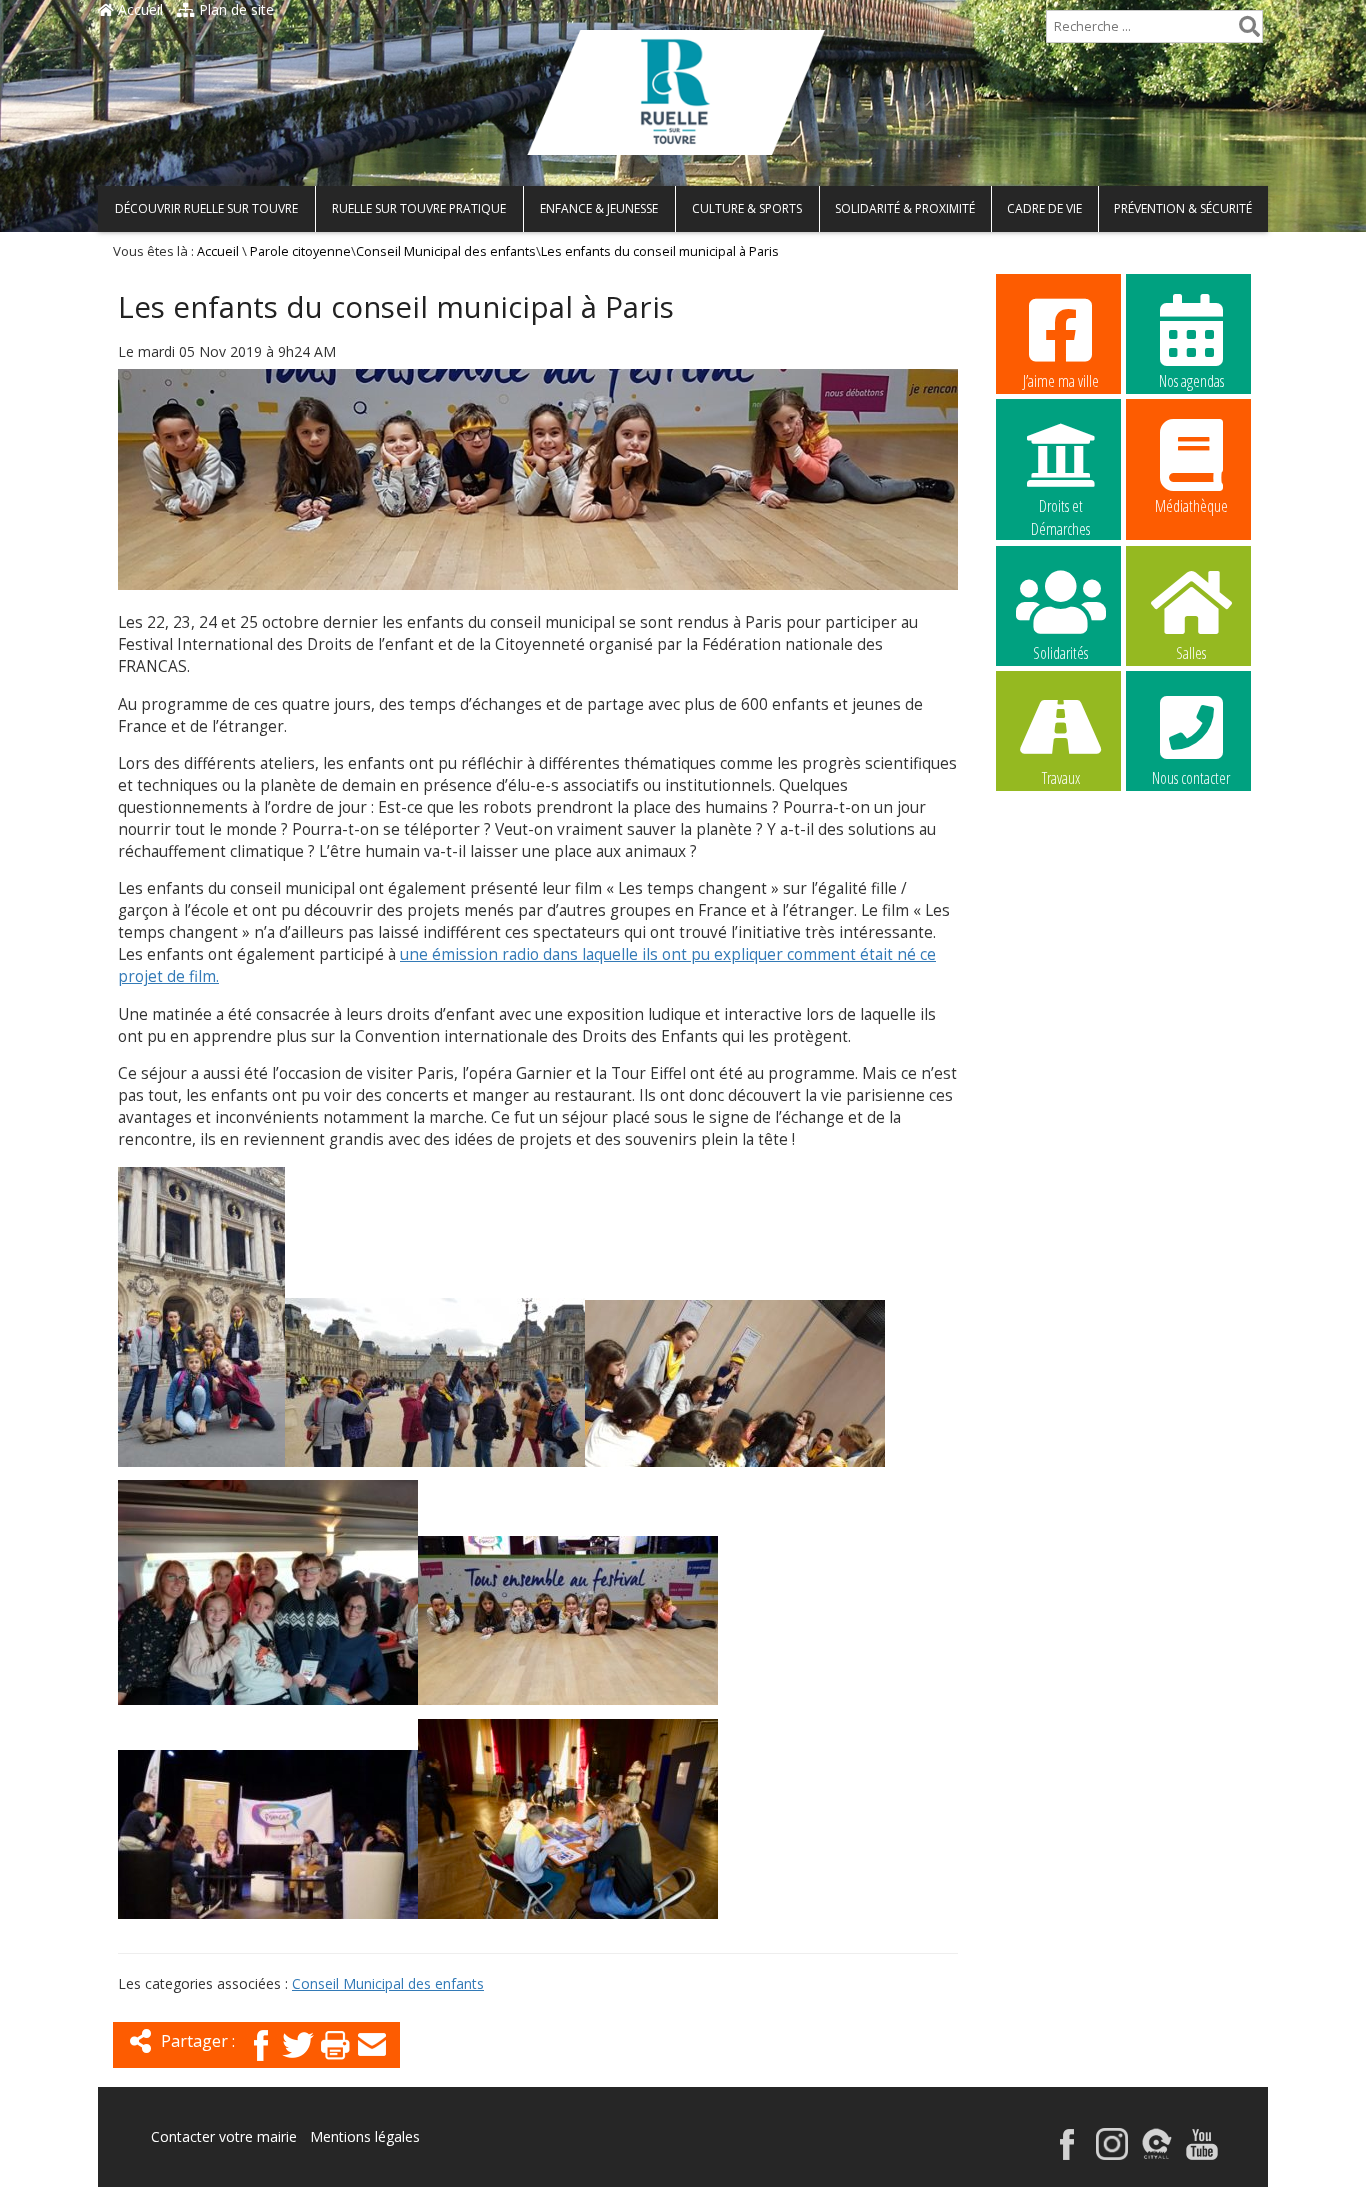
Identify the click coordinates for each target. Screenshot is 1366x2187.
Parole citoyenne (300, 251)
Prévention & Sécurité (1183, 208)
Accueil (138, 9)
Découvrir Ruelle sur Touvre (206, 208)
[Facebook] (261, 2062)
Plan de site (234, 9)
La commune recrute (1060, 905)
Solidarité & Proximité (905, 208)
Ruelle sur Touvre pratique (419, 208)
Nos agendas (1191, 381)
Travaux (1061, 778)
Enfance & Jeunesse (599, 208)
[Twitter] (298, 2062)
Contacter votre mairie (224, 2136)
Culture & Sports (747, 208)
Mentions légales (365, 2136)
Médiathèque (1191, 506)
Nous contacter (1191, 778)
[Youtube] (1202, 2154)
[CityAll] (1157, 2154)
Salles (1191, 653)
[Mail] (372, 2062)
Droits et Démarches (1060, 507)
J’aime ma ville (1061, 381)
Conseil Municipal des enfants (446, 251)
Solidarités (1060, 653)
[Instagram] (1112, 2154)
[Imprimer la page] (335, 2062)
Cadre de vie (1044, 208)
